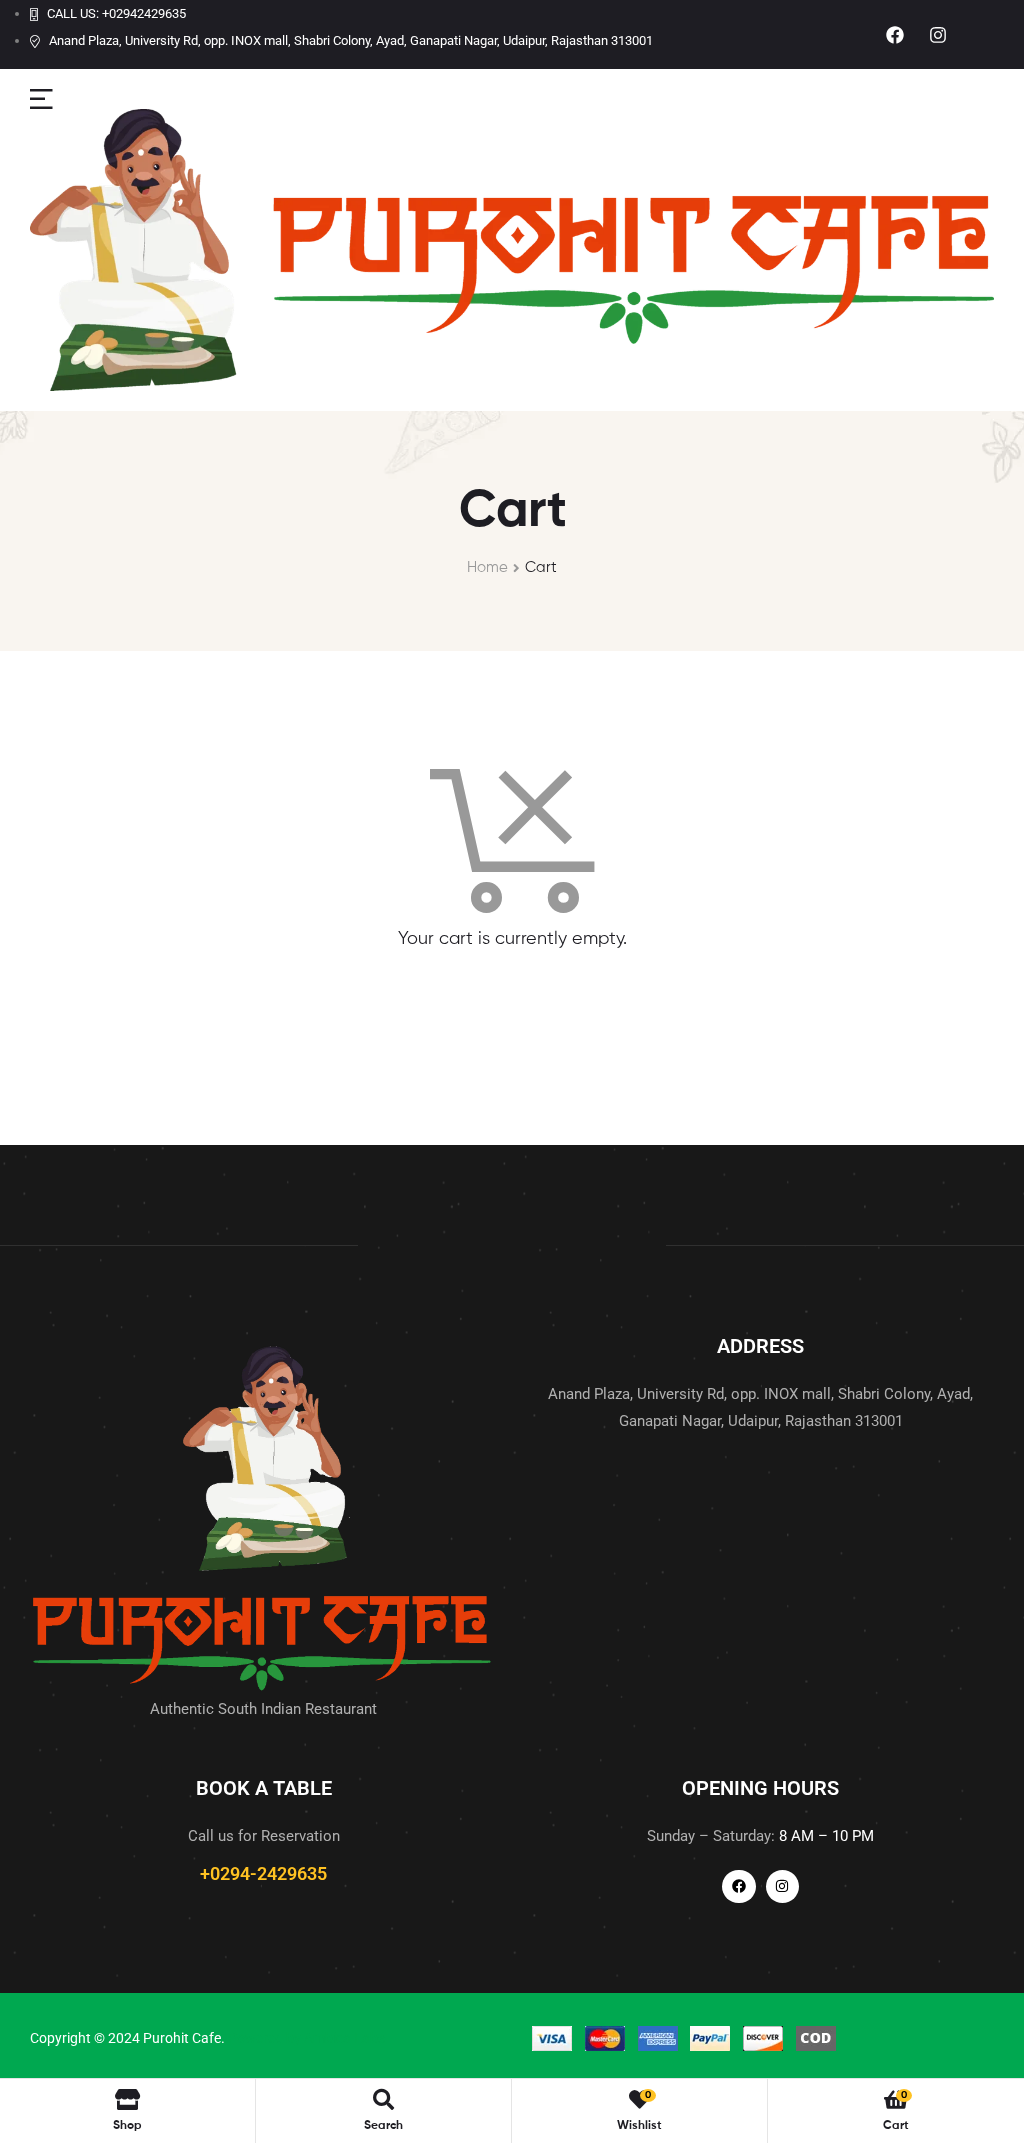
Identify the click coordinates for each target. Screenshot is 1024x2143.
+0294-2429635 (263, 1873)
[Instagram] (938, 34)
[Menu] (41, 99)
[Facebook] (894, 34)
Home (487, 567)
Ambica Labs (344, 2038)
